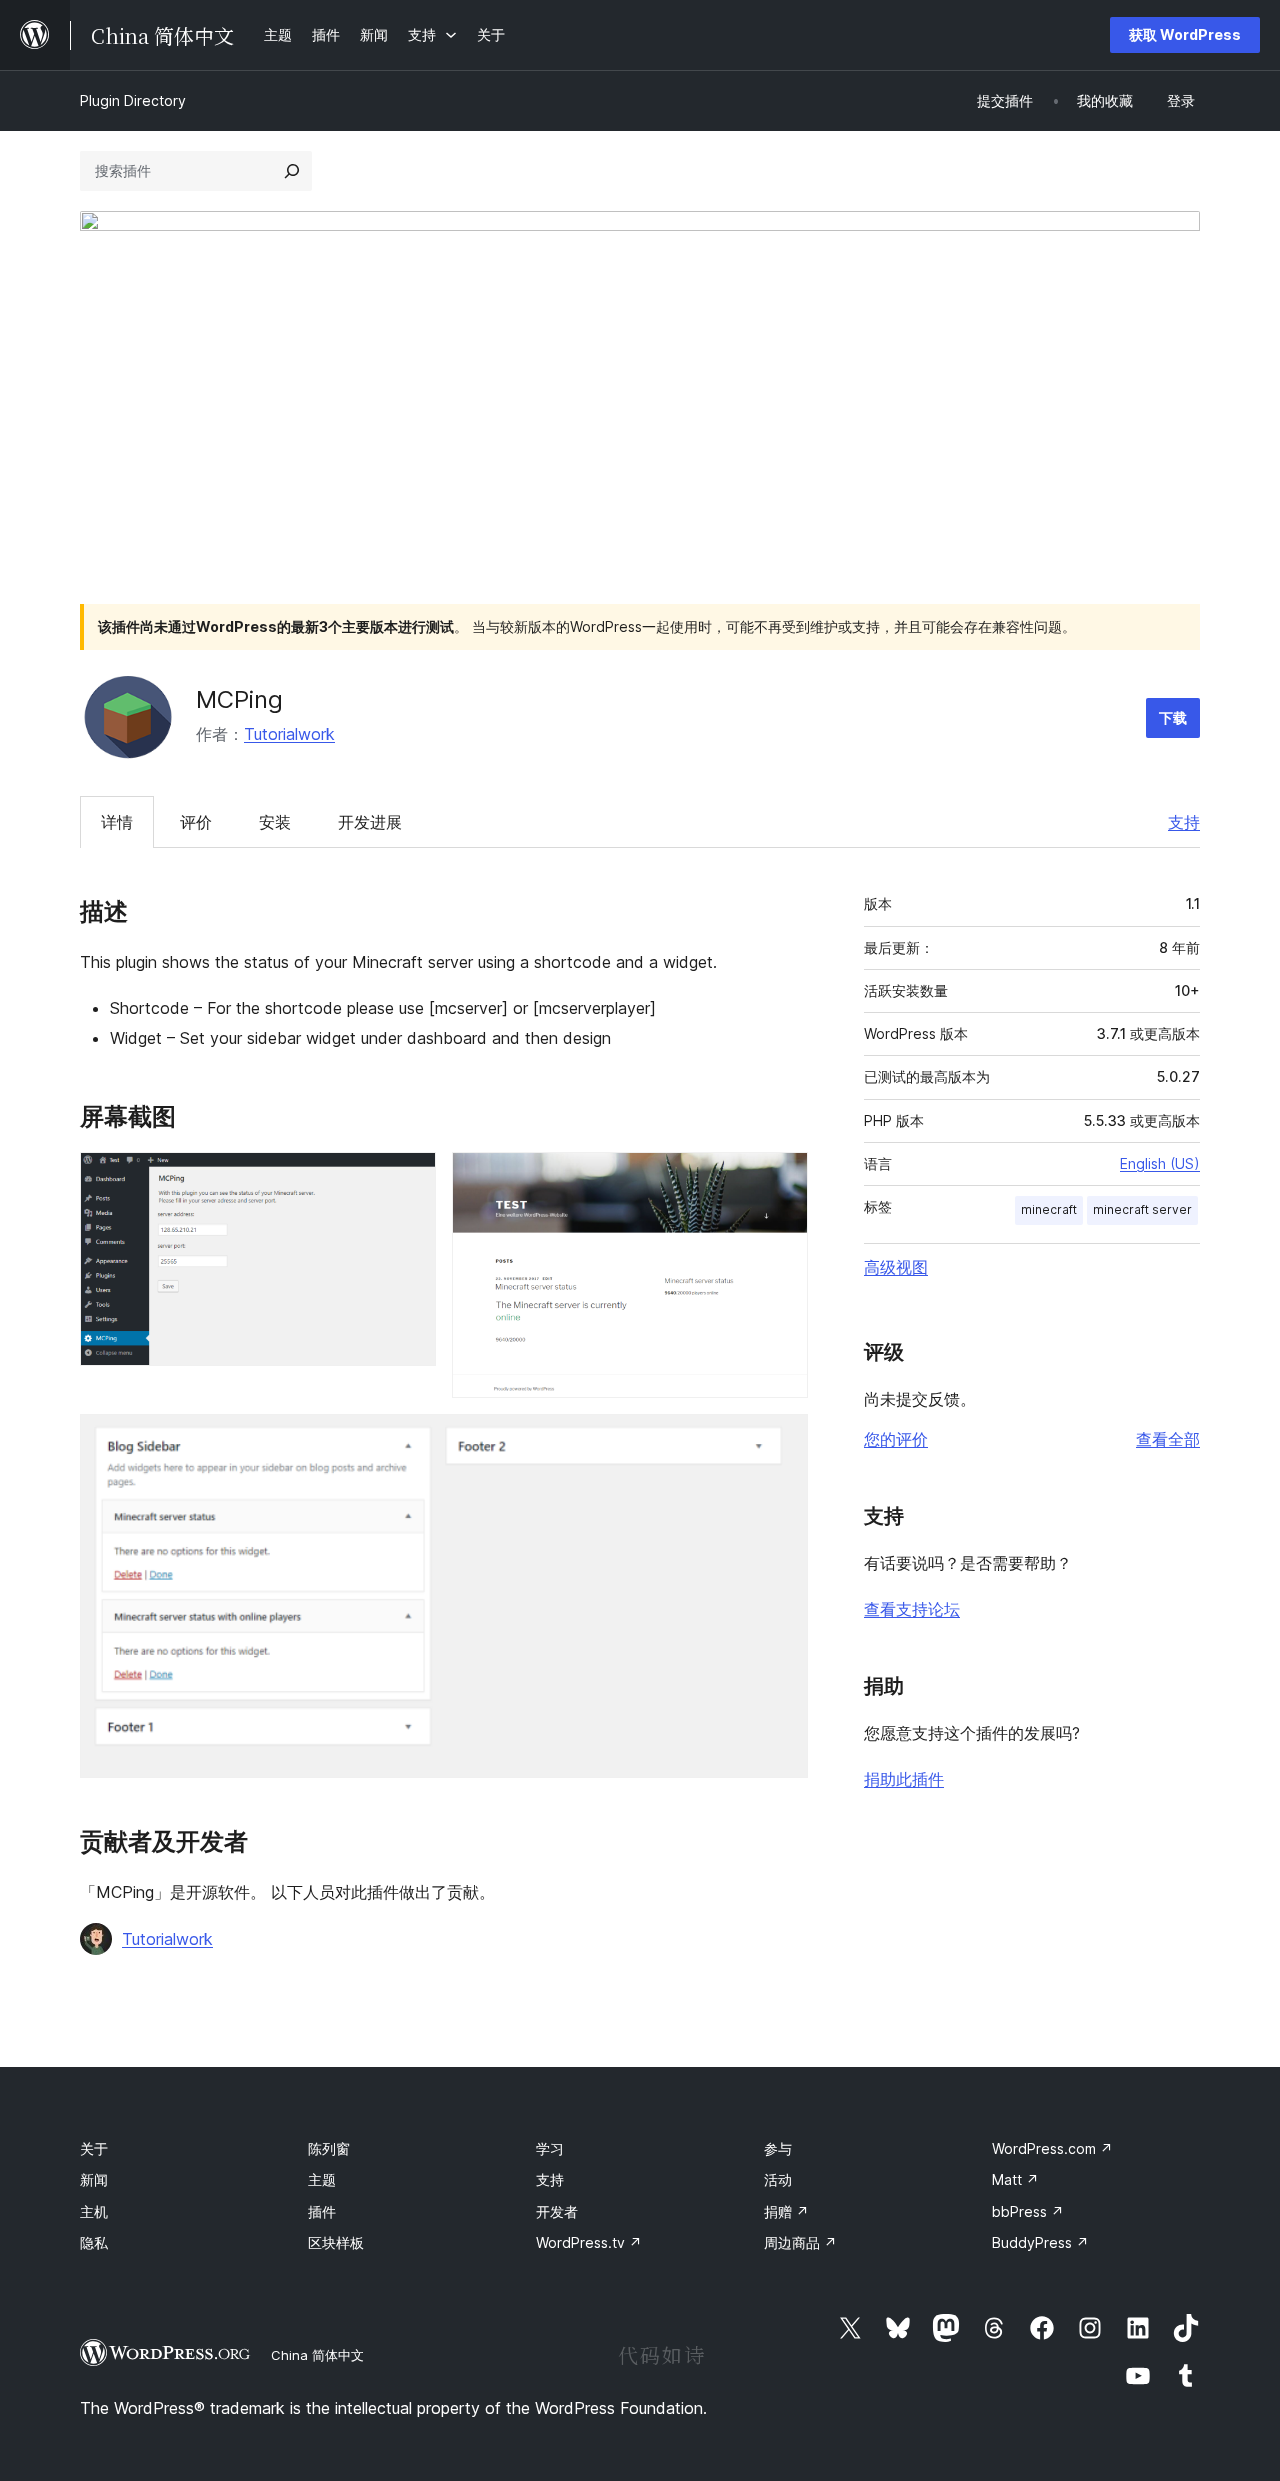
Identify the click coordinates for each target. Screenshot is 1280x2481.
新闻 (94, 2179)
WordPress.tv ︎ (589, 2242)
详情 (117, 822)
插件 (322, 2211)
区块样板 (336, 2242)
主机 (94, 2211)
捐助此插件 (904, 1779)
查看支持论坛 (912, 1609)
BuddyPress (1040, 2242)
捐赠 (786, 2211)
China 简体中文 (317, 2355)
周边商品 (800, 2242)
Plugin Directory (133, 100)
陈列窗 (329, 2148)
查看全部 (1168, 1439)
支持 (1184, 822)
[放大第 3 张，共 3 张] (781, 1441)
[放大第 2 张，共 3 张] (781, 1179)
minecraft (1049, 1209)
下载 (1173, 717)
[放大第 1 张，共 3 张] (409, 1179)
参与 (778, 2148)
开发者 (557, 2211)
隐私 (94, 2242)
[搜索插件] (292, 171)
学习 (550, 2148)
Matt (1015, 2179)
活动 (778, 2179)
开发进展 (370, 822)
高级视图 (896, 1267)
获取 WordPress (1185, 34)
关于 (94, 2148)
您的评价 (896, 1439)
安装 (275, 822)
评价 (196, 822)
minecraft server (1142, 1209)
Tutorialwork (289, 734)
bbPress (1028, 2211)
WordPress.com (1052, 2148)
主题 (322, 2179)
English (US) (1160, 1163)
